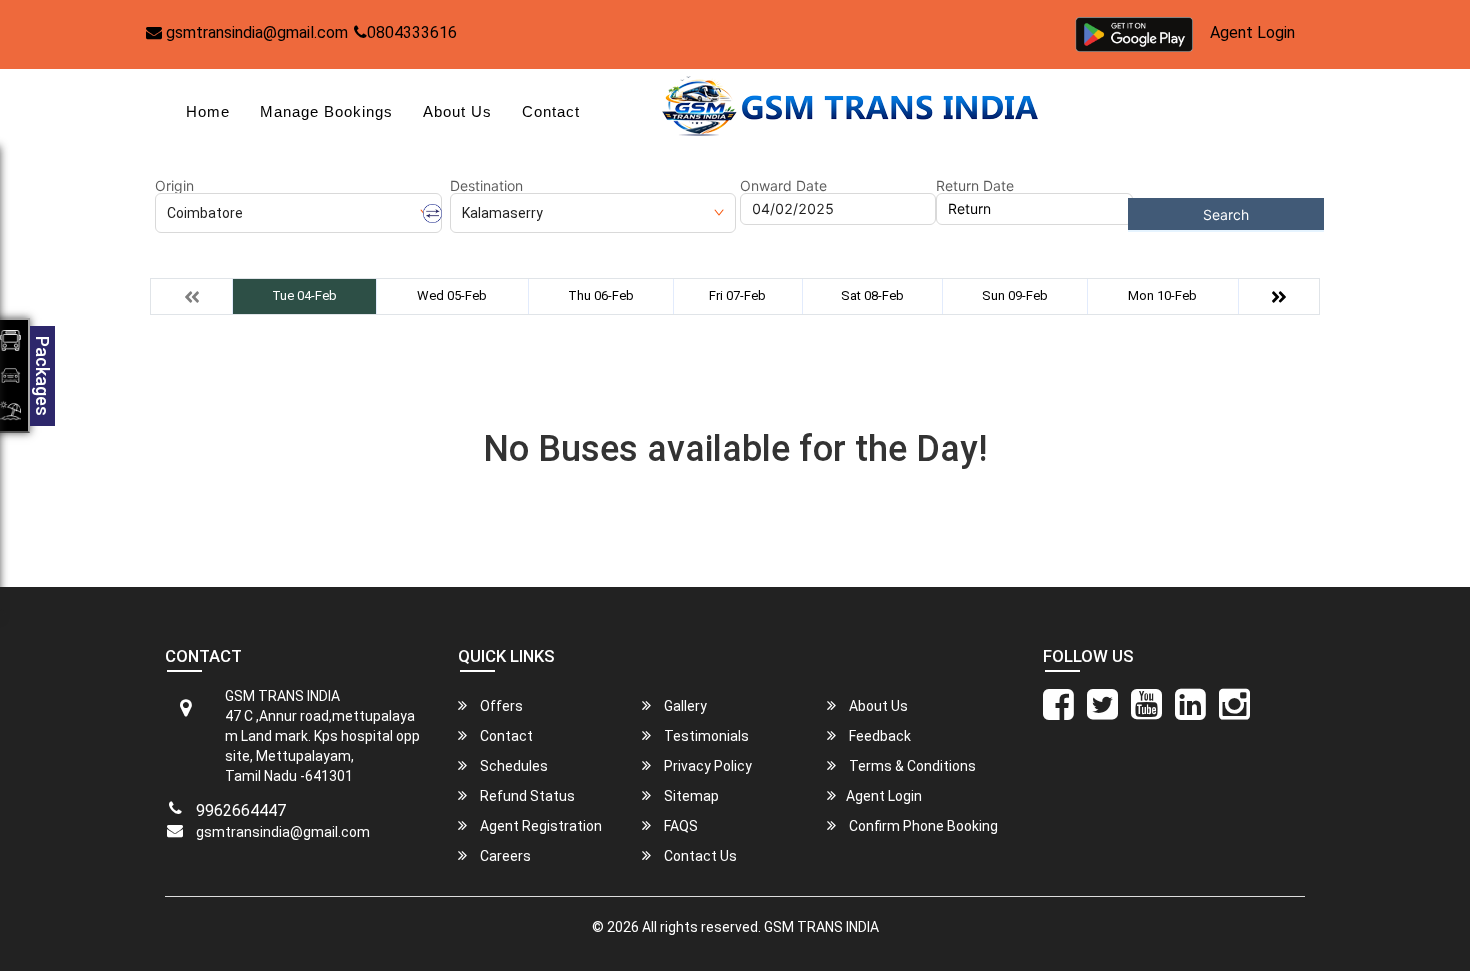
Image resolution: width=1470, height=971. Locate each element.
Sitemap (690, 796)
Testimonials (705, 736)
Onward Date (783, 186)
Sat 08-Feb (872, 295)
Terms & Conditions (911, 766)
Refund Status (526, 796)
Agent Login (1252, 32)
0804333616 (412, 32)
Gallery (684, 706)
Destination (486, 186)
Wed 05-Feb (452, 295)
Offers (500, 706)
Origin (174, 186)
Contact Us (699, 856)
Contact (551, 111)
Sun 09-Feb (1015, 295)
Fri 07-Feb (737, 295)
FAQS (679, 826)
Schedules (512, 766)
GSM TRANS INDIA (821, 927)
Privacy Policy (706, 766)
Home (208, 111)
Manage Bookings (326, 111)
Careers (504, 856)
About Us (457, 111)
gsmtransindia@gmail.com (255, 32)
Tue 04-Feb (304, 295)
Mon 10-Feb (1162, 295)
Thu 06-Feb (601, 295)
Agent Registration (539, 826)
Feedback (878, 736)
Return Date (975, 186)
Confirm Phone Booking (922, 826)
